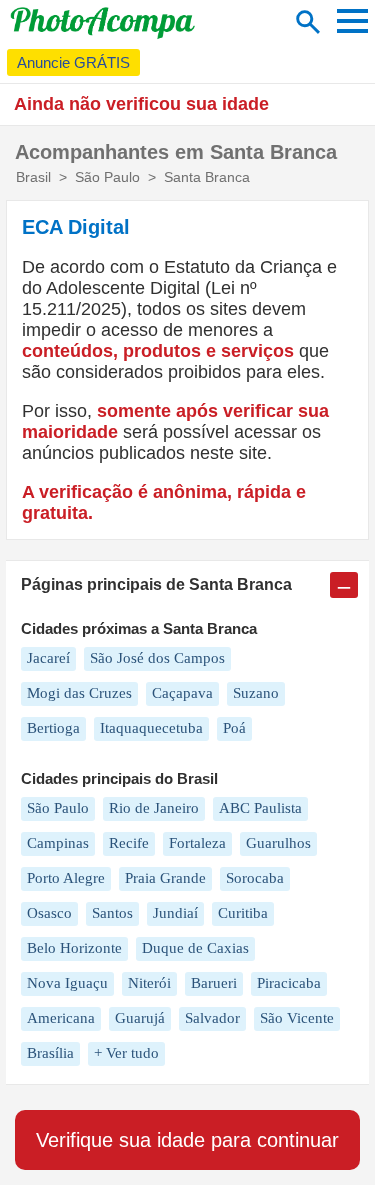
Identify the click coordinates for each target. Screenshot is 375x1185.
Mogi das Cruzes (79, 693)
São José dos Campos (157, 658)
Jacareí (48, 658)
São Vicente (297, 1018)
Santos (112, 913)
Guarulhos (278, 843)
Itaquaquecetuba (151, 728)
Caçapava (182, 693)
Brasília (50, 1053)
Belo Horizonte (74, 948)
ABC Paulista (260, 808)
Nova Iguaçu (67, 983)
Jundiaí (175, 913)
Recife (129, 843)
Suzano (256, 693)
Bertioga (53, 728)
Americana (61, 1018)
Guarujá (140, 1018)
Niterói (149, 983)
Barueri (214, 983)
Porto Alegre (66, 878)
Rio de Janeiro (154, 808)
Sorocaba (255, 878)
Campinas (58, 843)
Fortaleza (197, 843)
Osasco (49, 913)
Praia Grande (165, 878)
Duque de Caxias (195, 948)
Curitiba (243, 913)
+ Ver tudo (126, 1053)
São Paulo (58, 808)
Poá (234, 728)
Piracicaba (289, 983)
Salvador (212, 1018)
